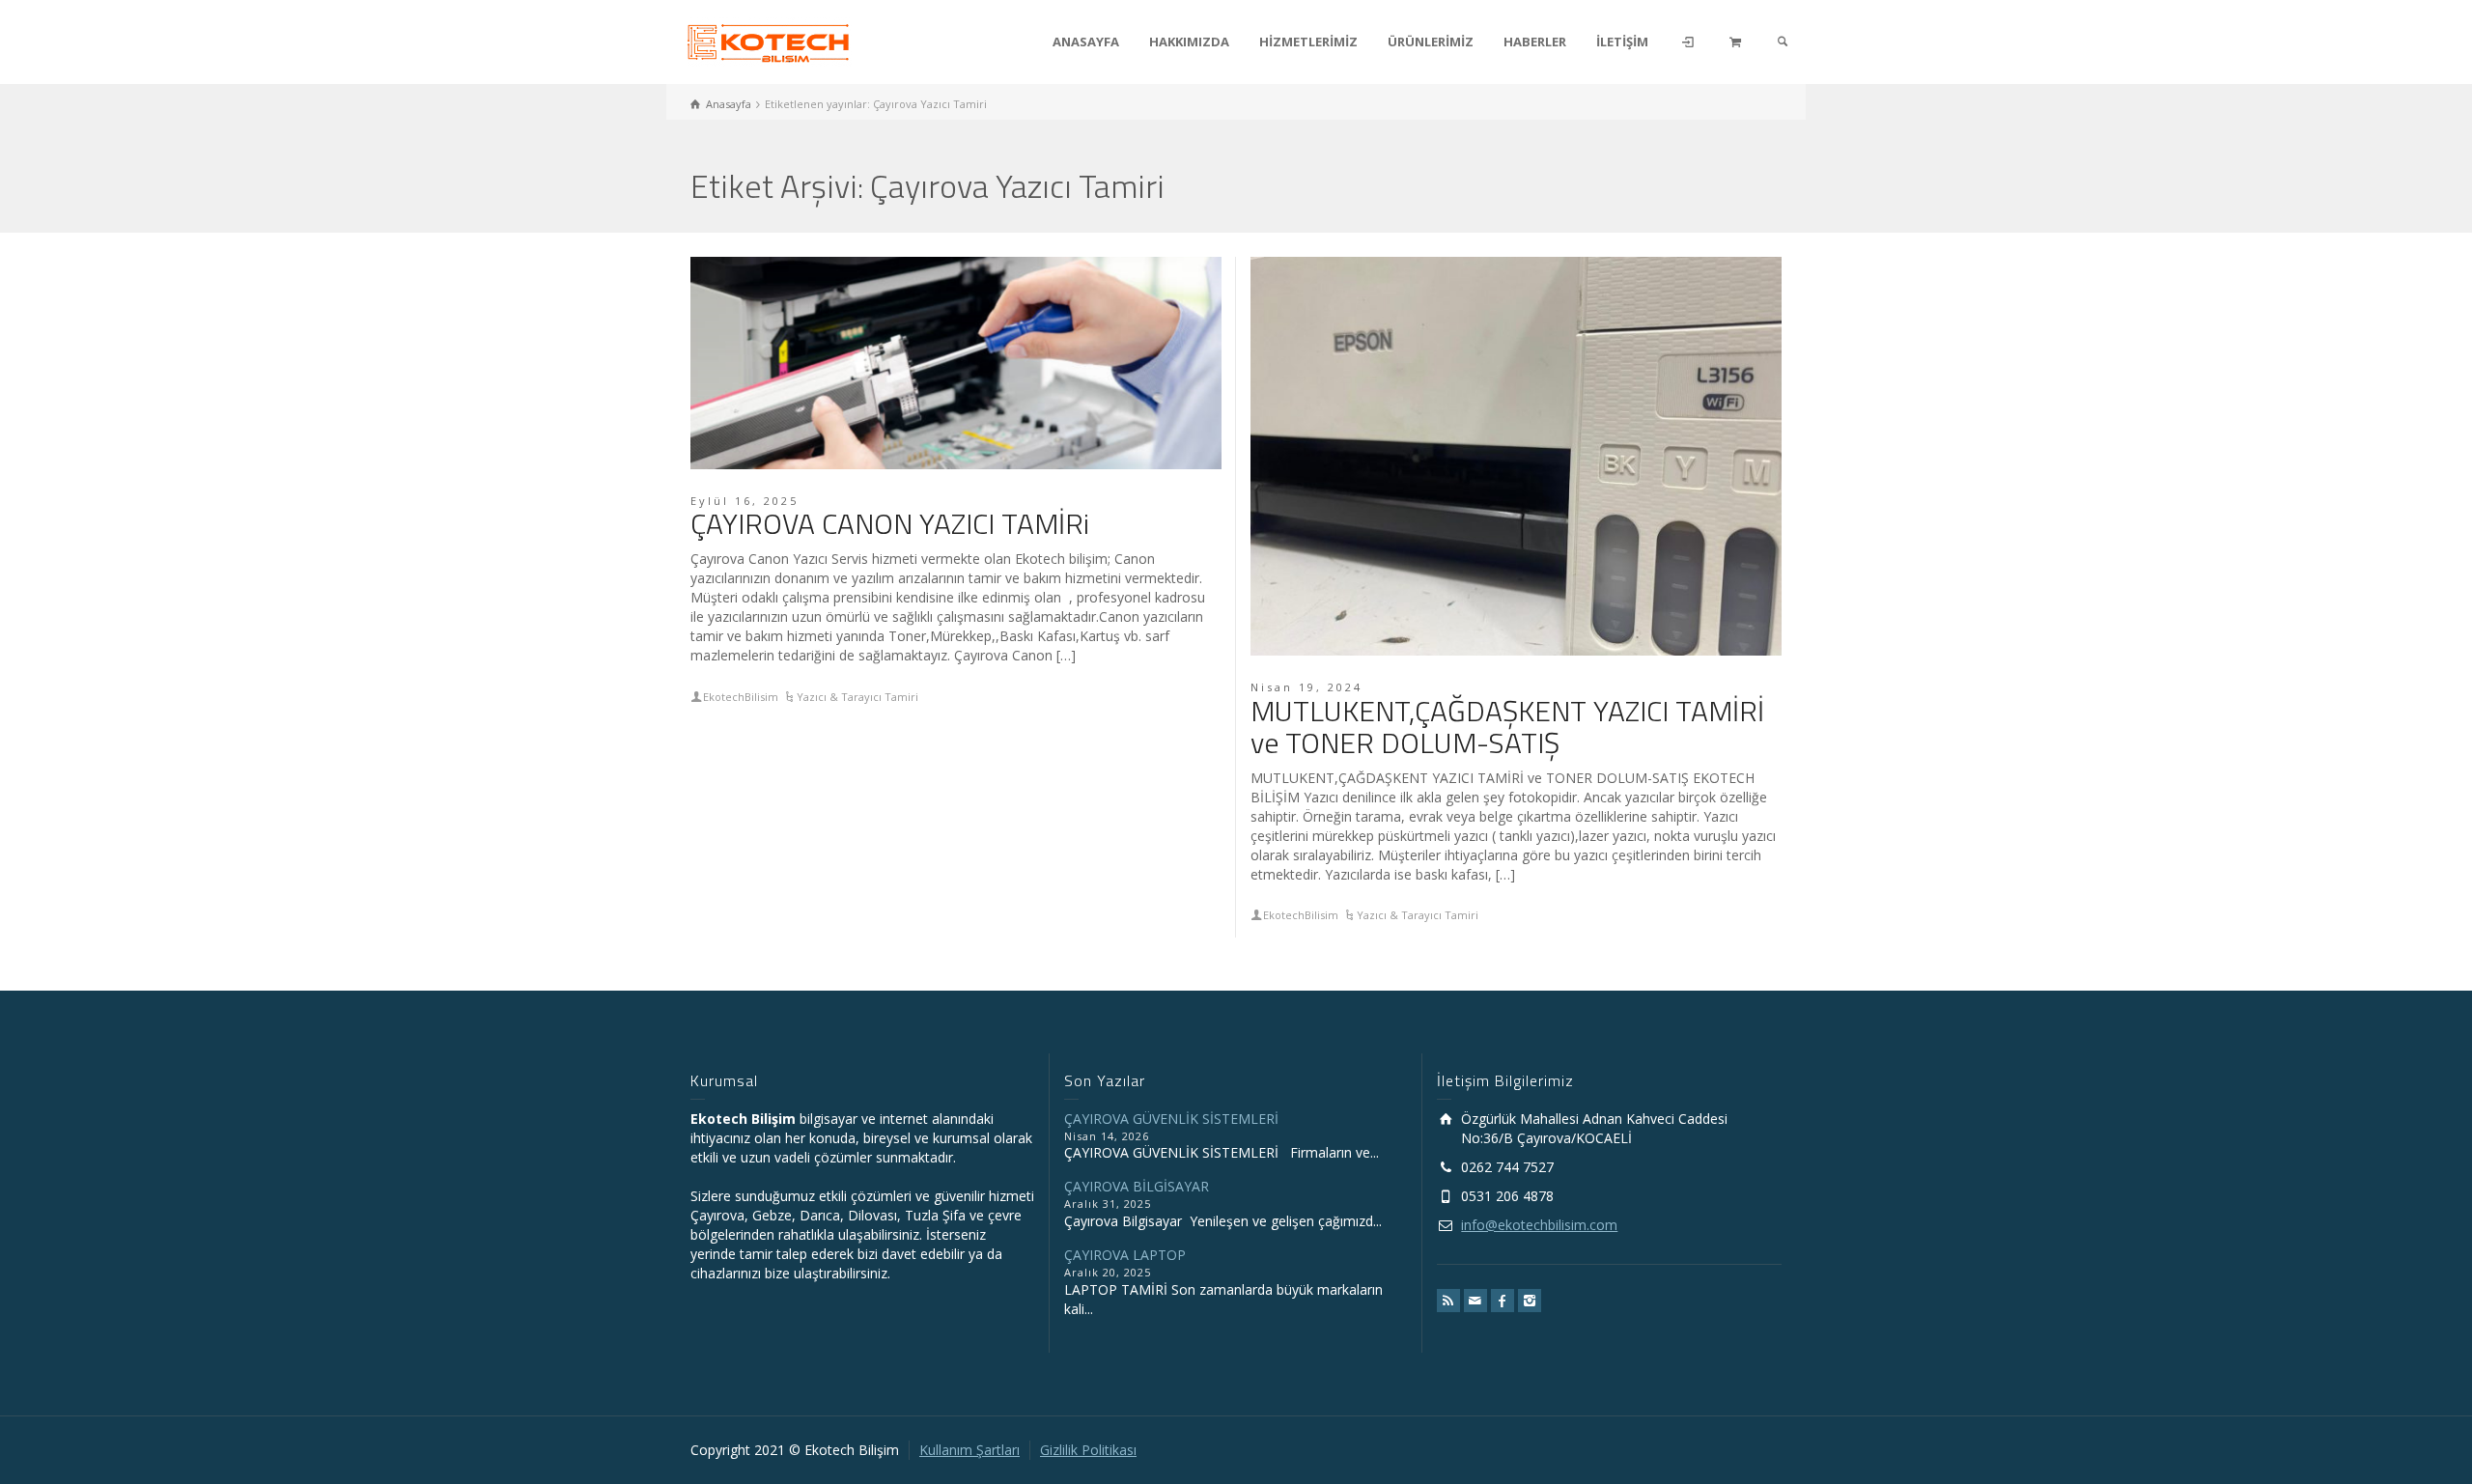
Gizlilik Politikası (1088, 1450)
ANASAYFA (1086, 42)
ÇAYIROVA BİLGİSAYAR (1137, 1186)
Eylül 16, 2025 (744, 501)
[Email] (1475, 1301)
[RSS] (1448, 1301)
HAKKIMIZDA (1189, 42)
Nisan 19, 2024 (1306, 687)
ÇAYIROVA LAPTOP (1125, 1255)
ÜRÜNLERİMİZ (1431, 42)
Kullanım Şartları (969, 1450)
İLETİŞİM (1622, 42)
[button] (2418, 1433)
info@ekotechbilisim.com (1539, 1225)
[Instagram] (1530, 1301)
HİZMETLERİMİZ (1308, 42)
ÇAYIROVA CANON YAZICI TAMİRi (890, 523)
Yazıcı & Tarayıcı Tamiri (857, 697)
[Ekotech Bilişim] (769, 40)
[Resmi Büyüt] (956, 363)
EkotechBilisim (741, 697)
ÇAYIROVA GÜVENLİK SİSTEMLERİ (1171, 1119)
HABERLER (1535, 42)
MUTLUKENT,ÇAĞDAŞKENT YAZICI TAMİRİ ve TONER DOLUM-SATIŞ (1507, 727)
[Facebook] (1503, 1301)
